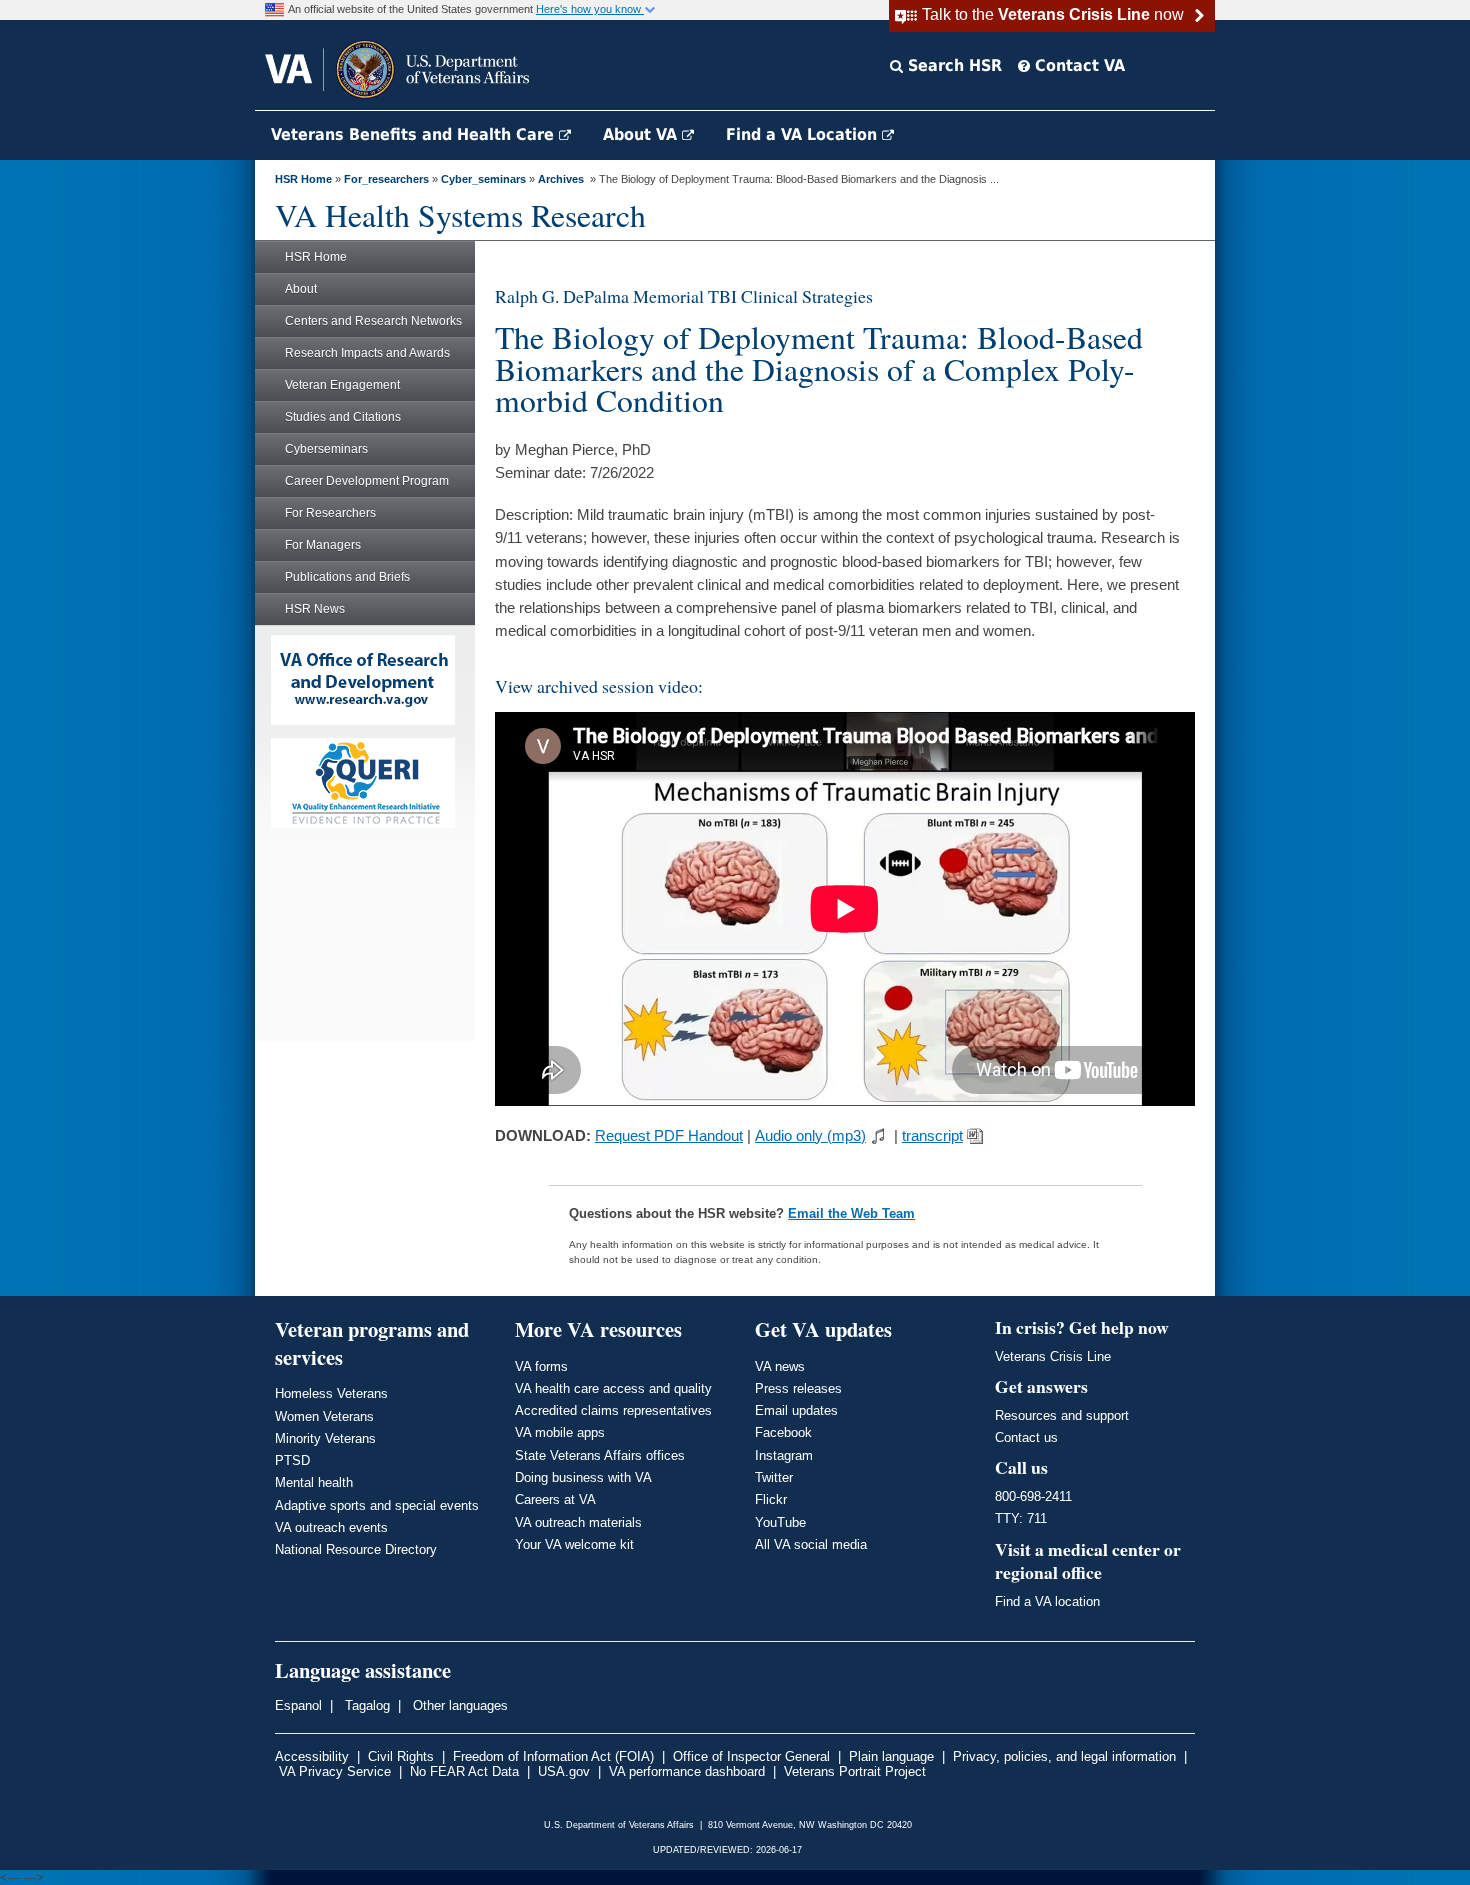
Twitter (774, 1477)
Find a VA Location (804, 134)
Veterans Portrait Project (855, 1771)
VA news (780, 1366)
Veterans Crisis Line (1053, 1356)
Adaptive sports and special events (377, 1505)
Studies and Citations (343, 417)
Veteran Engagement (342, 385)
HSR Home (303, 179)
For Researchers (330, 513)
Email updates (796, 1410)
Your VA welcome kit (574, 1544)
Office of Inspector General (751, 1756)
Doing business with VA (583, 1477)
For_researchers (386, 179)
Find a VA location (1047, 1601)
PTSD (292, 1460)
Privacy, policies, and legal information (1064, 1756)
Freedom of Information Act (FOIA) (553, 1756)
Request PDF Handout (669, 1135)
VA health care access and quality (613, 1388)
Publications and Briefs (347, 577)
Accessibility (312, 1756)
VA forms (541, 1366)
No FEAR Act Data (464, 1771)
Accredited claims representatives (613, 1410)
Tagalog (365, 1705)
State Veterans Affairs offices (600, 1455)
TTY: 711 (1021, 1518)
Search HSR (952, 65)
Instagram (784, 1455)
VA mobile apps (560, 1432)
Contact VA (1077, 65)
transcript (932, 1136)
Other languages (458, 1705)
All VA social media (811, 1544)
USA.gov (564, 1771)
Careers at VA (555, 1499)
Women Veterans (324, 1416)
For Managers (323, 545)
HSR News (315, 609)
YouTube (780, 1522)
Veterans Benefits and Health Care (415, 134)
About (301, 289)
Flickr (771, 1499)
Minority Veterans (325, 1438)
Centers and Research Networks (373, 321)
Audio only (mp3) (810, 1136)
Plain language (891, 1756)
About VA (642, 134)
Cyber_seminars (483, 179)
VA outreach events (331, 1527)
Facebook (783, 1432)
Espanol (298, 1705)
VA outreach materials (578, 1522)
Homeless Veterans (331, 1393)
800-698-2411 (1033, 1496)
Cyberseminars (326, 449)
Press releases (798, 1388)
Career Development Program (367, 481)
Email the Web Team (851, 1213)
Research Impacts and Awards (367, 353)
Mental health (314, 1482)
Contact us (1026, 1437)
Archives (561, 179)
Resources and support (1062, 1415)
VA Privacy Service (335, 1771)
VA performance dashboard (687, 1771)
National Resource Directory (356, 1549)
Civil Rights (401, 1756)
